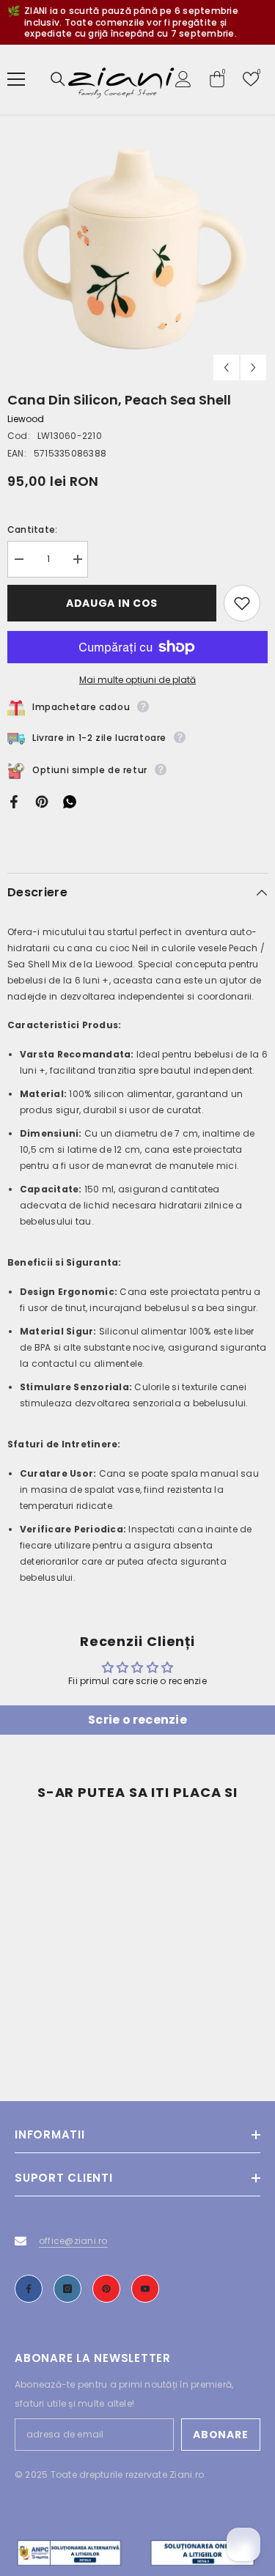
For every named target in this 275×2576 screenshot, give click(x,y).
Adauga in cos (112, 603)
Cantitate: (32, 529)
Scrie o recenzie (137, 1720)
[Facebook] (14, 801)
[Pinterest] (42, 801)
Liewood (26, 419)
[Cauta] (58, 79)
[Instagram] (67, 2289)
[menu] (16, 79)
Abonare (220, 2435)
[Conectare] (183, 79)
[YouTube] (145, 2289)
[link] (71, 2023)
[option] (137, 252)
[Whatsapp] (70, 801)
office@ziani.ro (73, 2241)
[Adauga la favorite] (242, 603)
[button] (226, 368)
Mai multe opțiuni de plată (137, 680)
